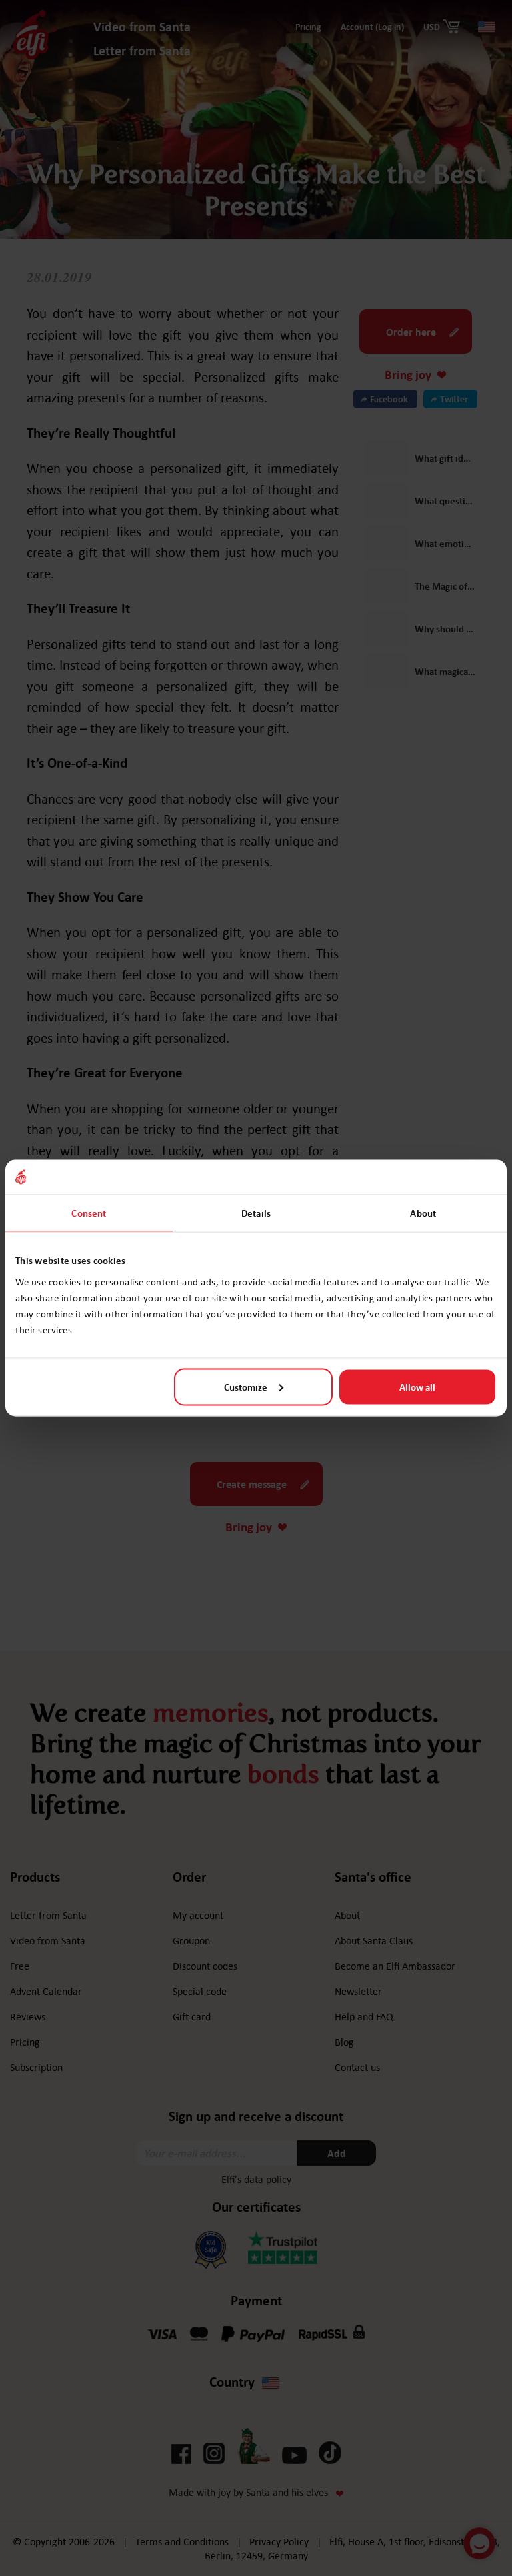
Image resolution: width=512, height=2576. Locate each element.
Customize (246, 1387)
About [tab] (423, 1213)
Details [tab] (256, 1213)
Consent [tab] (89, 1213)
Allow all (417, 1387)
